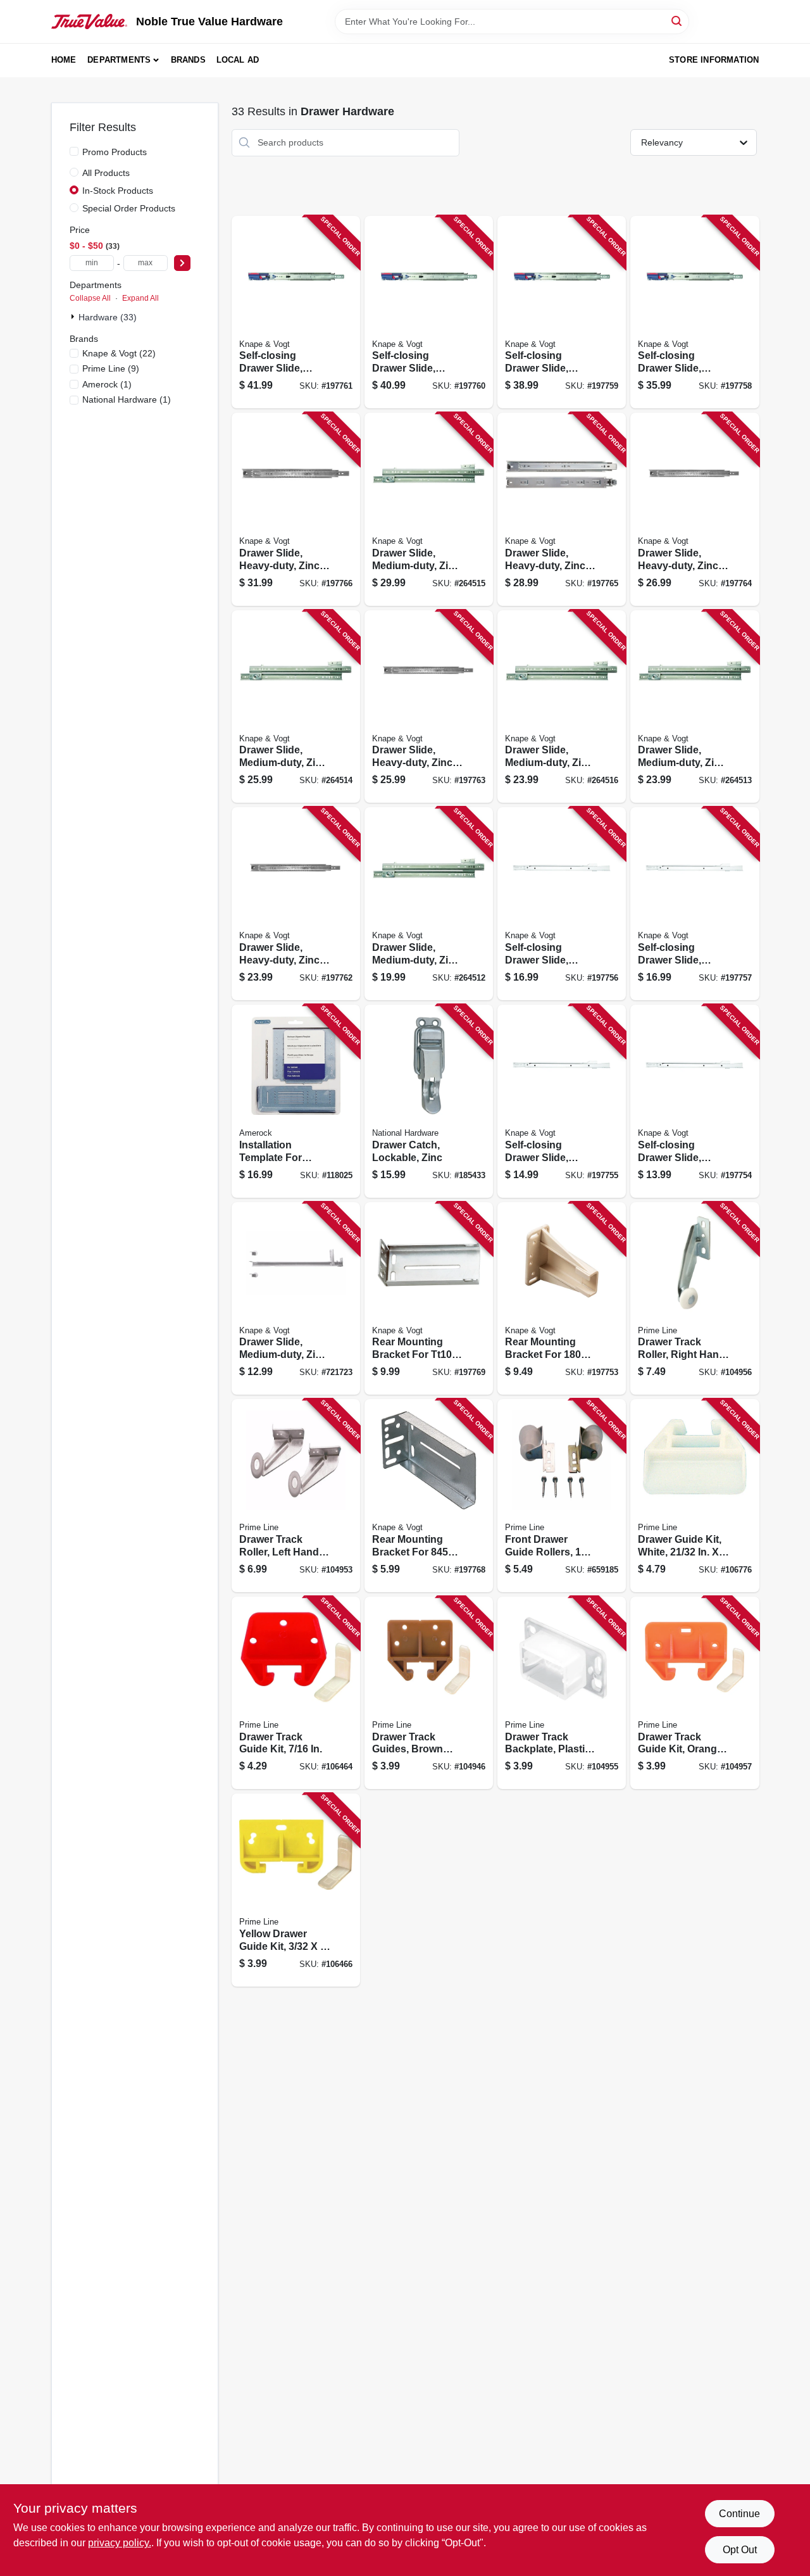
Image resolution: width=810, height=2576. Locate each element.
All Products (106, 173)
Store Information (714, 60)
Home (64, 60)
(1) (107, 384)
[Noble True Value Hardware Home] (89, 22)
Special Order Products (129, 208)
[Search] (677, 21)
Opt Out (740, 2550)
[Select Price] (182, 263)
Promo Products (115, 152)
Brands (188, 60)
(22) (119, 353)
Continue (739, 2514)
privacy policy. (120, 2543)
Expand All (140, 298)
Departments (119, 60)
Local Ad (238, 60)
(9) (111, 368)
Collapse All (90, 298)
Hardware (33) (108, 317)
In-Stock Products (118, 191)
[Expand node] (74, 317)
